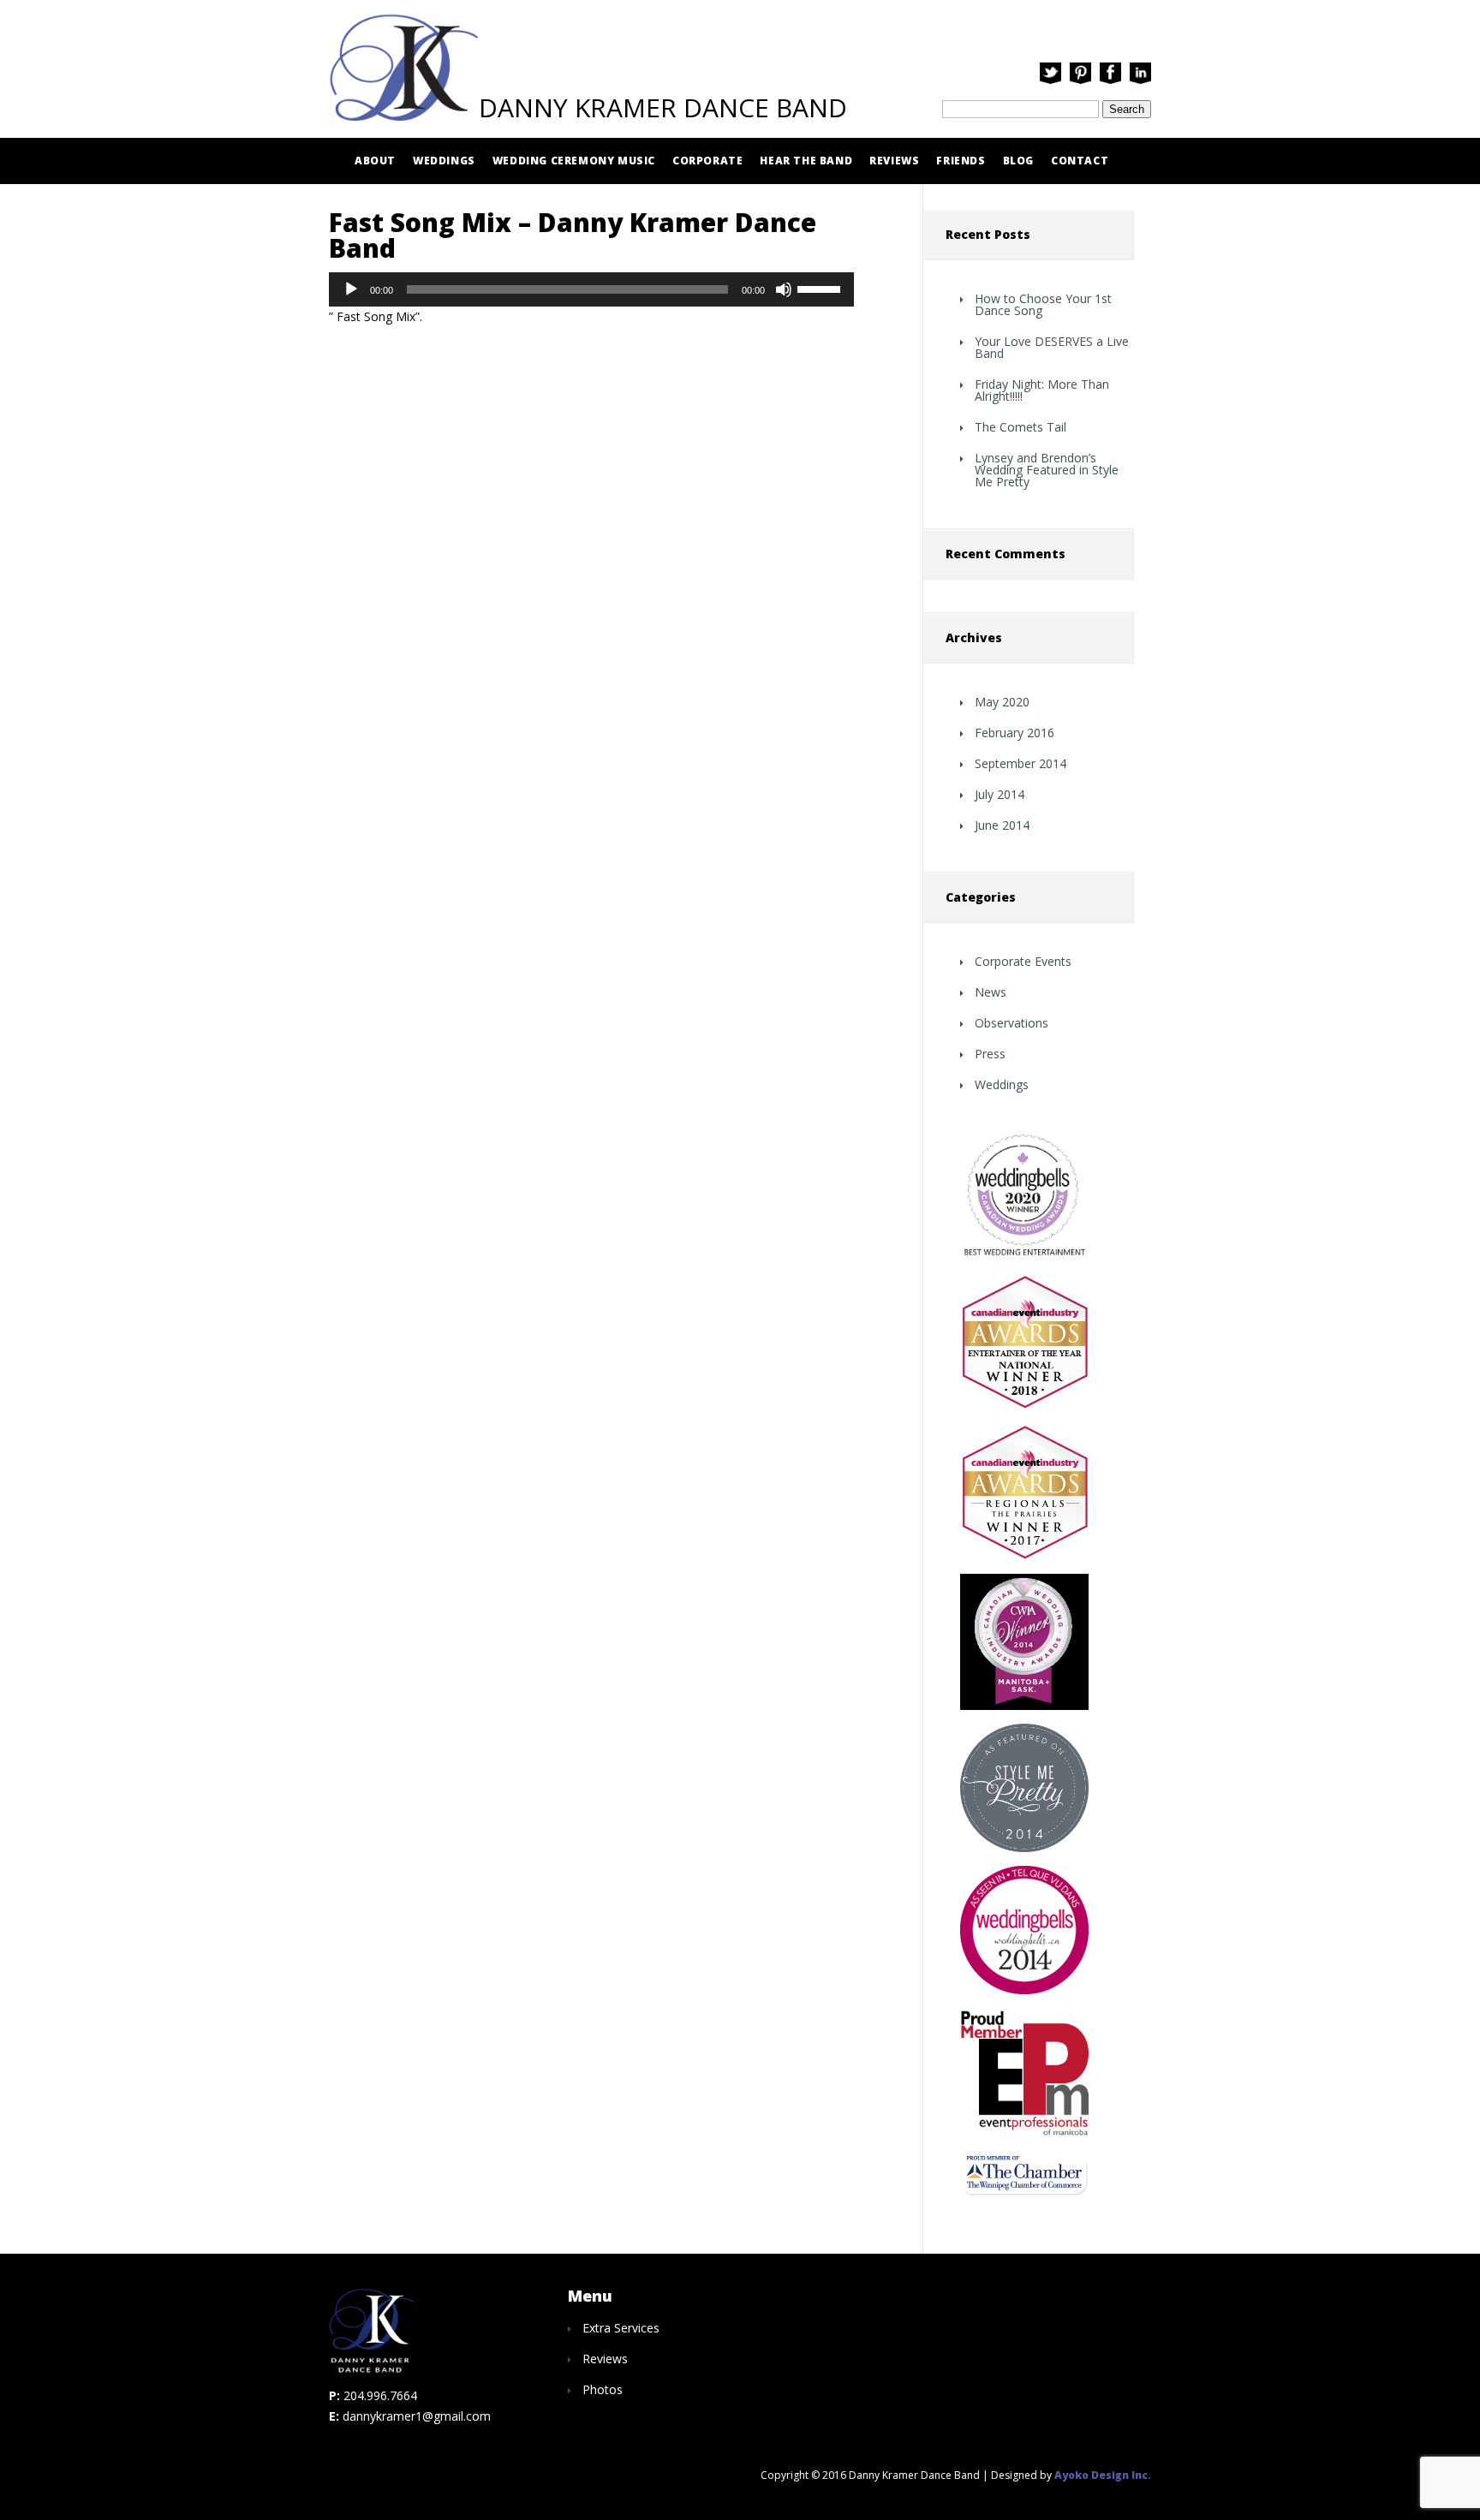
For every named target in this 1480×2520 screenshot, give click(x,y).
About (375, 161)
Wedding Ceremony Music (574, 161)
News (991, 992)
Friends (961, 161)
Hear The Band (806, 161)
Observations (1012, 1023)
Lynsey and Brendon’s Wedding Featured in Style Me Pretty (1047, 470)
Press (990, 1054)
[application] (591, 289)
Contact (1080, 161)
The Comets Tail (1020, 427)
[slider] (821, 288)
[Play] (351, 289)
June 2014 (1002, 825)
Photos (603, 2389)
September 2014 (1020, 763)
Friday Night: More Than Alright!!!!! (1042, 390)
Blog (1018, 161)
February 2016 (1015, 733)
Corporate (707, 161)
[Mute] (784, 289)
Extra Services (621, 2328)
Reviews (894, 161)
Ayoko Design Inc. (1103, 2475)
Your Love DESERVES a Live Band (1052, 347)
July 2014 (1000, 794)
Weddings (444, 161)
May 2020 (1002, 702)
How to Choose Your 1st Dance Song (1043, 304)
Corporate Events (1023, 961)
